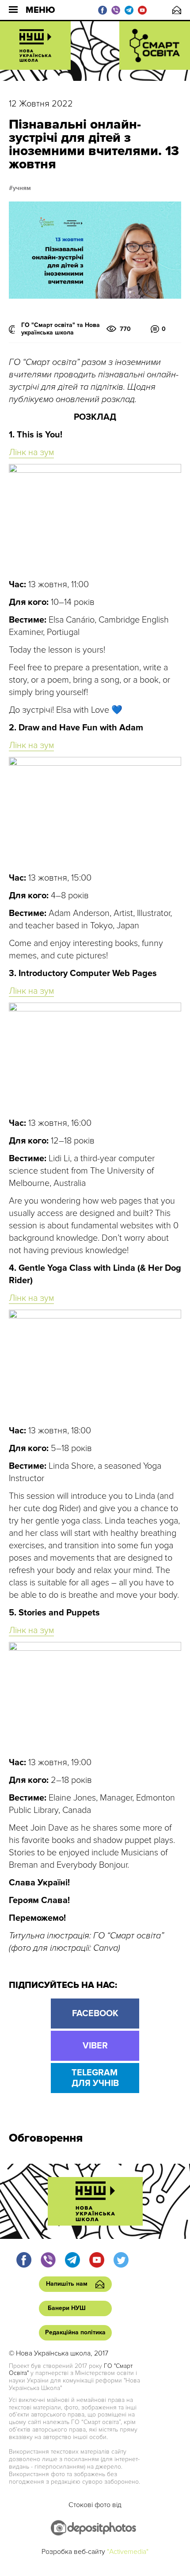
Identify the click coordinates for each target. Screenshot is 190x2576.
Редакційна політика (75, 2332)
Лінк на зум (31, 452)
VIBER (95, 2046)
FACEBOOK (95, 2014)
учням (22, 188)
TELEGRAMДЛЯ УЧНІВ (95, 2078)
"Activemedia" (128, 2552)
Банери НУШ (67, 2308)
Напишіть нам (177, 10)
